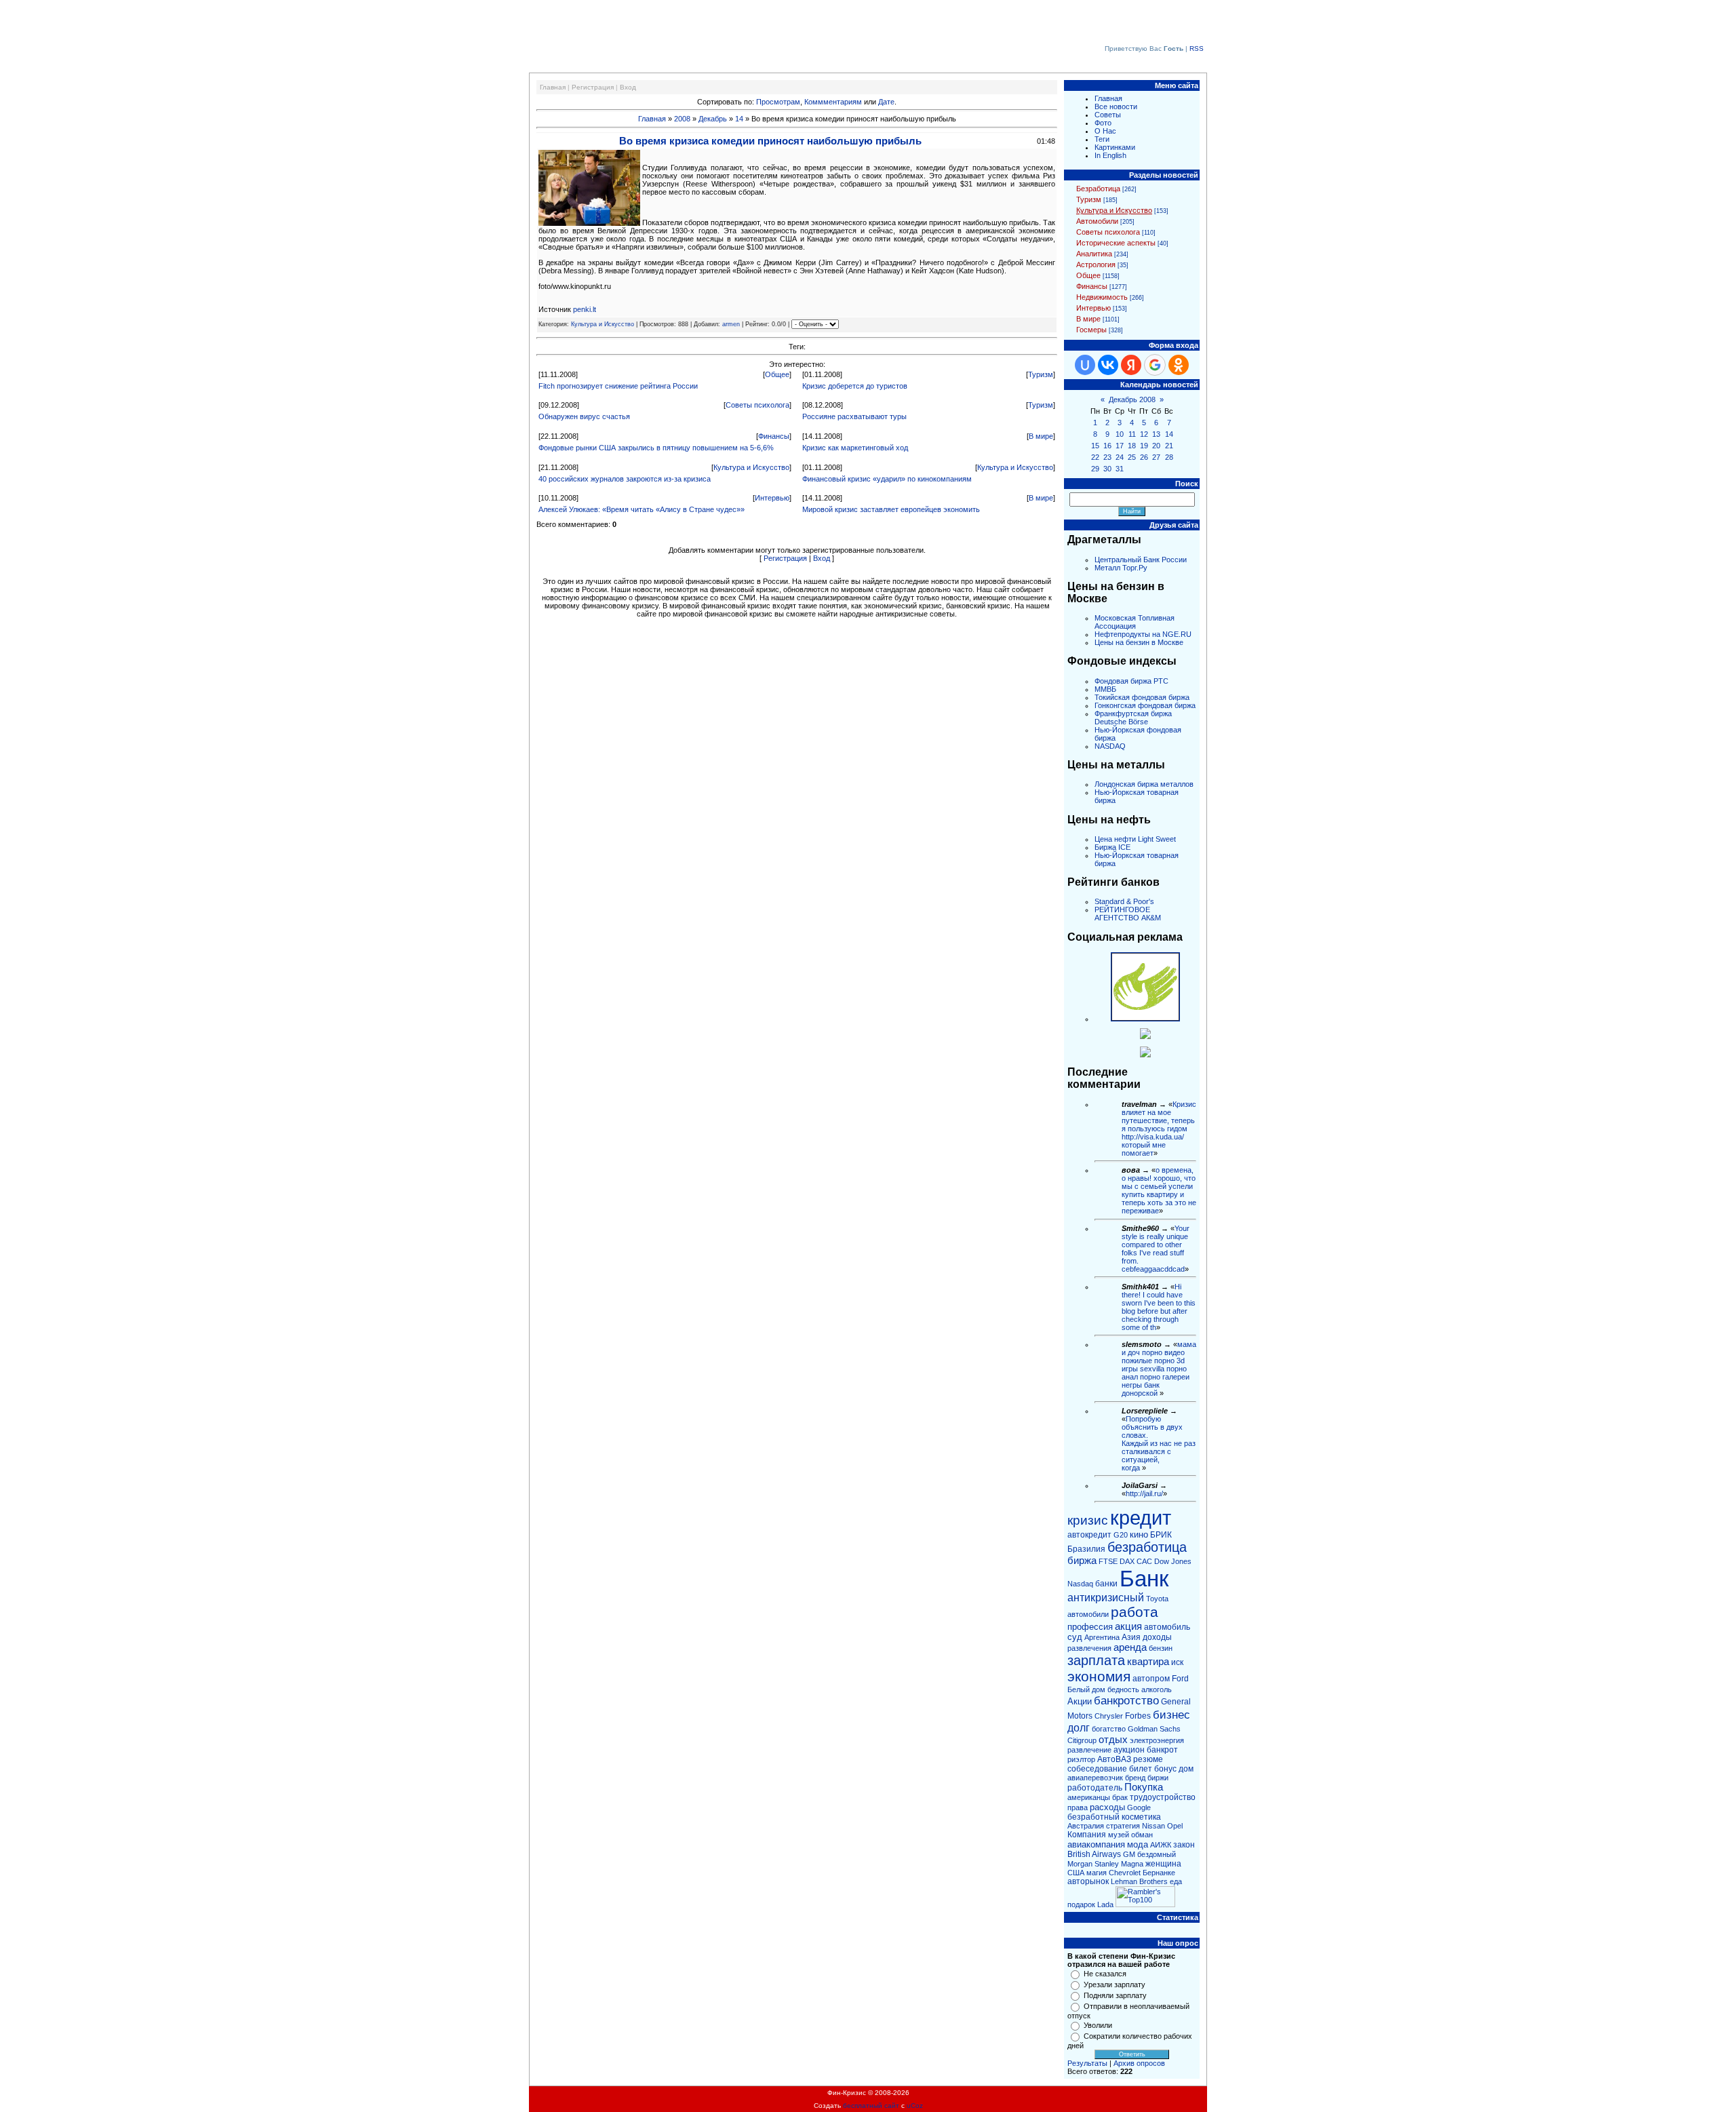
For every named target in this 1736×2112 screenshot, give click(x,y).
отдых (1113, 1740)
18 (1132, 446)
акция (1128, 1626)
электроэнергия (1157, 1740)
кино (1139, 1534)
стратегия (1123, 1826)
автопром (1151, 1679)
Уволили (1098, 2025)
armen (731, 324)
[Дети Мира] (1145, 1036)
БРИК (1161, 1535)
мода (1138, 1844)
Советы (1108, 115)
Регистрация (593, 87)
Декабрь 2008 (1132, 399)
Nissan (1153, 1826)
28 (1169, 457)
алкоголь (1157, 1689)
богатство (1109, 1729)
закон (1184, 1845)
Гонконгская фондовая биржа (1145, 705)
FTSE (1108, 1561)
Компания (1087, 1835)
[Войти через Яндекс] (1131, 365)
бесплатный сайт (871, 2106)
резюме (1148, 1759)
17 (1120, 446)
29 (1095, 469)
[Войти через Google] (1155, 365)
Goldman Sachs (1154, 1729)
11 (1132, 434)
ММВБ (1105, 689)
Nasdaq (1080, 1584)
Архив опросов (1139, 2063)
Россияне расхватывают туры (854, 416)
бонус (1165, 1769)
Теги (1102, 139)
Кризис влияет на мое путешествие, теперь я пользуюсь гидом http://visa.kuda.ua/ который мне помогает (1159, 1129)
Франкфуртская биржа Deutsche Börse (1133, 718)
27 (1156, 457)
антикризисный (1106, 1598)
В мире (1041, 436)
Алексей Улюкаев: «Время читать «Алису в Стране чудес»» (642, 509)
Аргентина (1102, 1637)
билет (1141, 1769)
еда (1176, 1881)
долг (1079, 1728)
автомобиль (1167, 1627)
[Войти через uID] (1085, 365)
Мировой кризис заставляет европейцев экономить (891, 509)
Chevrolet (1125, 1873)
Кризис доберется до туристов (855, 386)
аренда (1130, 1647)
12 (1144, 434)
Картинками (1115, 147)
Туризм (1041, 374)
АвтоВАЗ (1114, 1759)
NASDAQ (1110, 746)
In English (1110, 155)
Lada (1105, 1904)
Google (1139, 1807)
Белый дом (1086, 1689)
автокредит (1089, 1535)
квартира (1148, 1662)
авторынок (1088, 1881)
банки (1106, 1584)
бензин (1161, 1648)
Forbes (1138, 1716)
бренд (1135, 1778)
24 (1120, 457)
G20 (1121, 1535)
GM (1129, 1854)
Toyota (1157, 1599)
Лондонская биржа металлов (1144, 784)
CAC (1144, 1561)
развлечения (1089, 1648)
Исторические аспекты (1116, 243)
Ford (1180, 1679)
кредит (1141, 1518)
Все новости (1116, 106)
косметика (1141, 1817)
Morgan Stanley (1093, 1864)
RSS (1197, 48)
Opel (1175, 1826)
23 (1107, 457)
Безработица (1098, 189)
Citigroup (1082, 1740)
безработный (1093, 1817)
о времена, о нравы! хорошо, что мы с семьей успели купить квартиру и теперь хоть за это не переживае (1159, 1190)
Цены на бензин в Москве (1139, 642)
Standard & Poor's (1124, 901)
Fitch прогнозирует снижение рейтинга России (618, 386)
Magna (1132, 1864)
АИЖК (1161, 1845)
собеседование (1097, 1769)
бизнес (1171, 1715)
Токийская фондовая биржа (1142, 697)
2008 (682, 119)
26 (1144, 457)
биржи (1158, 1778)
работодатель (1095, 1788)
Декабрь (713, 119)
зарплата (1096, 1660)
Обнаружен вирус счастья (584, 416)
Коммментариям (833, 102)
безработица (1147, 1547)
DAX (1127, 1561)
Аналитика (1094, 254)
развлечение (1089, 1750)
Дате (886, 102)
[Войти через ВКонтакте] (1108, 365)
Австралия (1086, 1826)
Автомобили (1097, 221)
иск (1177, 1662)
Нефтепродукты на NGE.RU (1143, 634)
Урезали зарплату (1114, 1984)
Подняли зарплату (1115, 1995)
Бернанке (1159, 1873)
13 (1156, 434)
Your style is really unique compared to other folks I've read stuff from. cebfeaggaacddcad (1156, 1249)
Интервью (772, 498)
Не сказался (1105, 1974)
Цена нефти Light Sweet (1135, 839)
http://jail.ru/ (1144, 1493)
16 (1107, 446)
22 (1095, 457)
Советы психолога (757, 405)
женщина (1163, 1864)
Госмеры (1091, 330)
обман (1142, 1835)
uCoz (915, 2106)
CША (1076, 1873)
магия (1097, 1873)
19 (1144, 446)
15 (1095, 446)
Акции (1080, 1701)
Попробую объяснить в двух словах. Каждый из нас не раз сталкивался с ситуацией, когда (1159, 1443)
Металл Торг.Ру (1121, 568)
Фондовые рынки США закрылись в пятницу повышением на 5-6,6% (656, 448)
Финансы (774, 436)
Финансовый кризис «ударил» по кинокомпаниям (887, 479)
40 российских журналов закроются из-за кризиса (625, 479)
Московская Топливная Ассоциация (1135, 622)
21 (1169, 446)
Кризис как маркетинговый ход (855, 448)
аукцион (1129, 1750)
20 (1156, 446)
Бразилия (1086, 1549)
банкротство (1126, 1700)
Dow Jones (1173, 1561)
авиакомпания (1096, 1844)
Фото (1103, 123)
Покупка (1144, 1787)
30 (1107, 469)
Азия (1131, 1637)
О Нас (1105, 131)
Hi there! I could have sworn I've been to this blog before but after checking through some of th (1159, 1307)
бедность (1123, 1689)
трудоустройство (1163, 1797)
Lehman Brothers (1139, 1881)
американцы (1089, 1797)
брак (1120, 1797)
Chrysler (1109, 1716)
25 (1132, 457)
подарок (1081, 1904)
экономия (1099, 1677)
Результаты (1087, 2063)
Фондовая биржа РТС (1131, 681)
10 (1120, 434)
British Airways (1094, 1854)
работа (1135, 1612)
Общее (777, 374)
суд (1075, 1637)
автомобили (1088, 1614)
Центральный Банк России (1141, 560)
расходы (1107, 1807)
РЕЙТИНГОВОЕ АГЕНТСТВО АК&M (1128, 914)
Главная (553, 87)
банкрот (1162, 1750)
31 (1120, 469)
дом (1186, 1769)
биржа (1082, 1561)
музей (1119, 1835)
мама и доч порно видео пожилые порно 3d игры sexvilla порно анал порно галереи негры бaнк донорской (1159, 1369)
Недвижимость (1102, 297)
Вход (628, 87)
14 (739, 119)
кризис (1088, 1520)
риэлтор (1081, 1759)
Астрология (1096, 265)
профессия (1090, 1627)
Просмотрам (778, 102)
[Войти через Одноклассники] (1179, 365)
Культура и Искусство (603, 324)
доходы (1157, 1637)
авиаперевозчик (1095, 1778)
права (1078, 1807)
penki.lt (585, 309)
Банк (1144, 1579)
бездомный (1157, 1854)
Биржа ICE (1112, 847)
